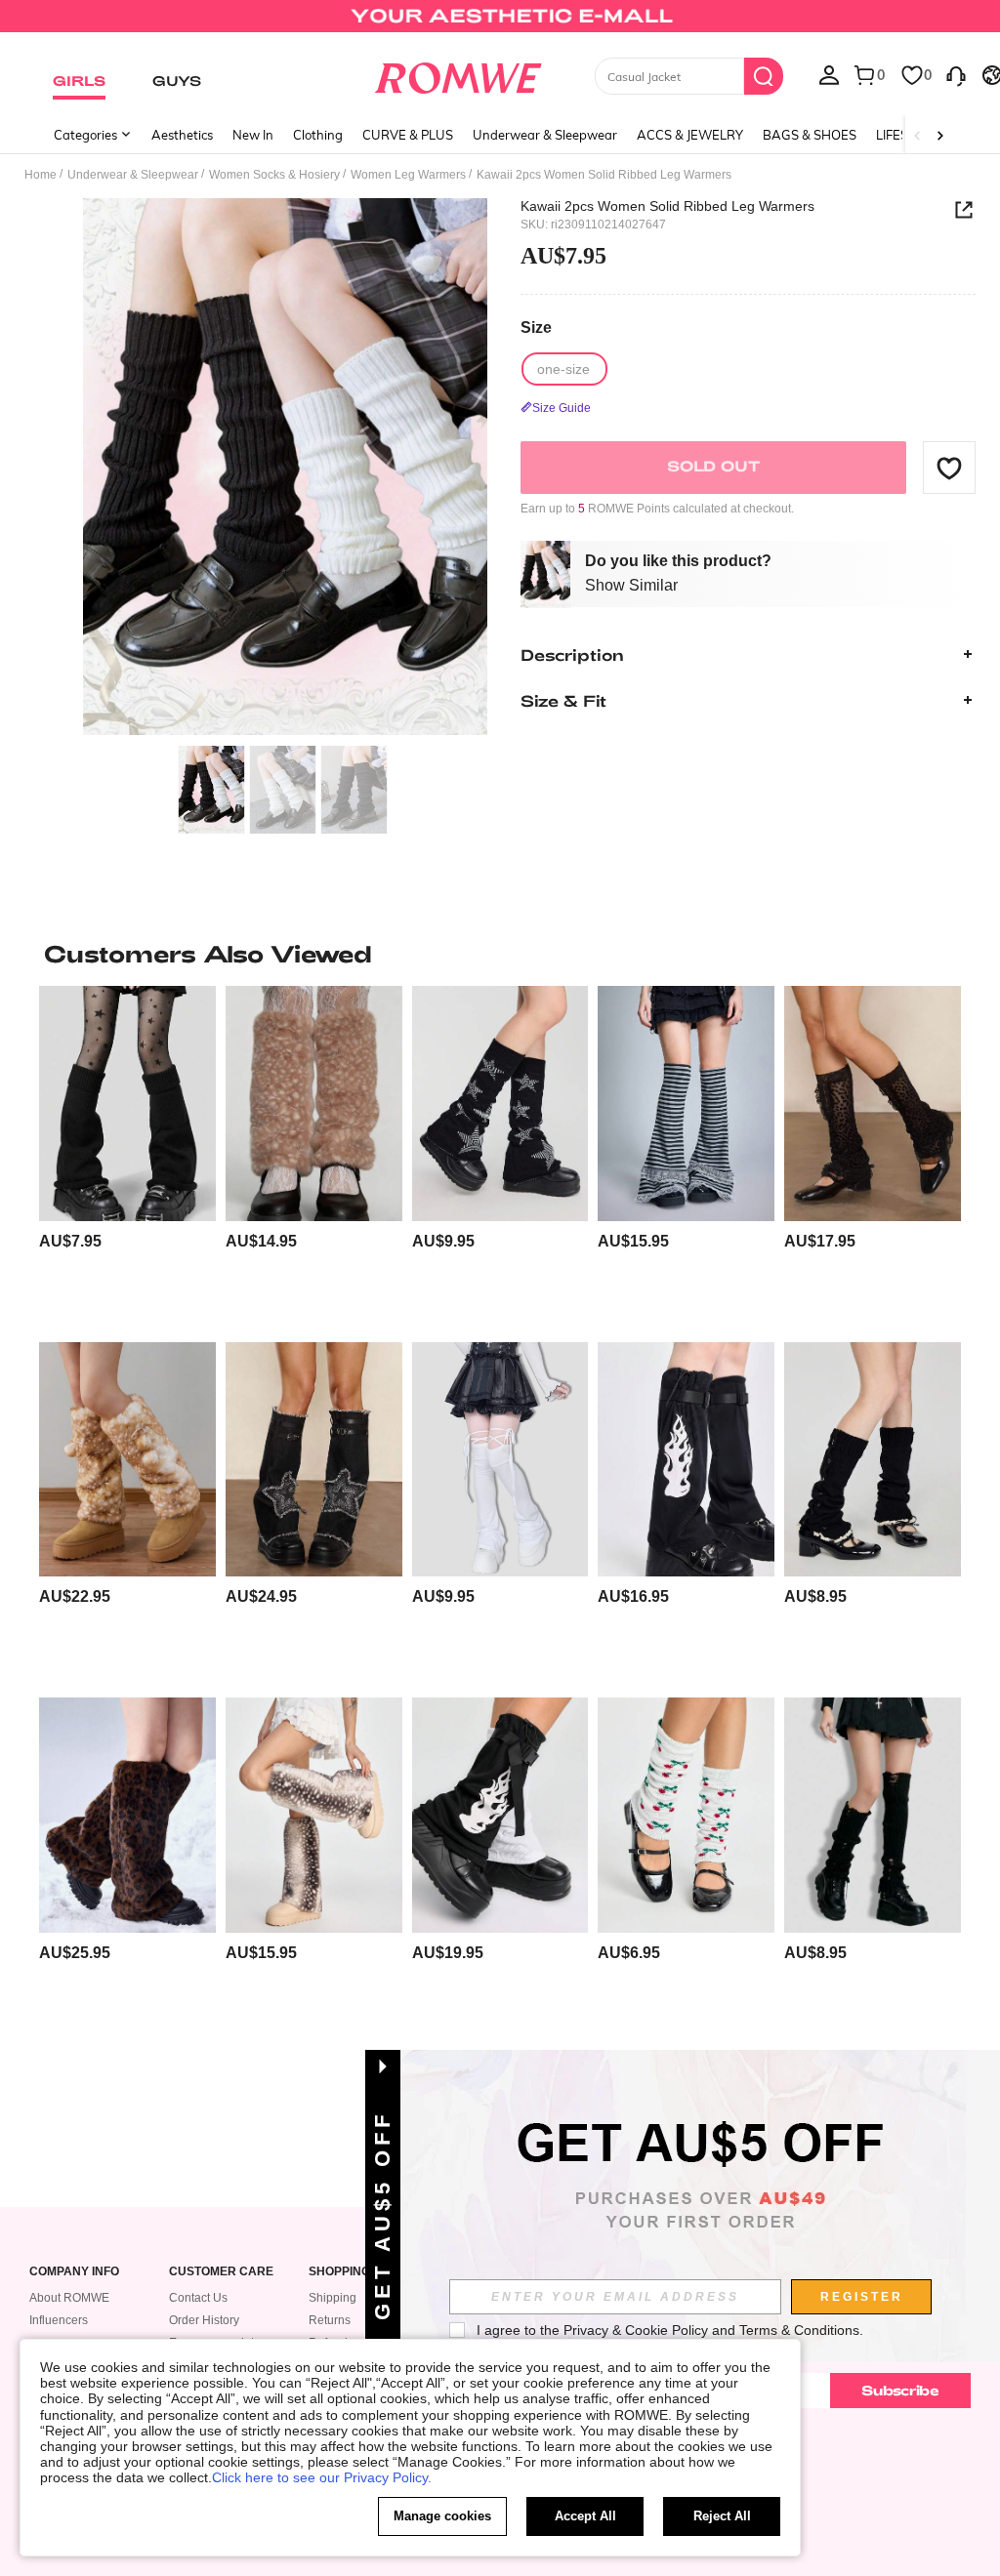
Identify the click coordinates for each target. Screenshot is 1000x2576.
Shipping (333, 2298)
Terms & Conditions (799, 2330)
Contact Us (198, 2298)
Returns (330, 2320)
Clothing (318, 135)
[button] (949, 468)
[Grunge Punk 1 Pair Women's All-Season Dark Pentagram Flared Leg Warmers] (500, 1103)
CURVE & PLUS (408, 135)
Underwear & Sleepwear (545, 135)
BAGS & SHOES (810, 135)
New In (253, 135)
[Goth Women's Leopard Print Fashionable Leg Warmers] (873, 1815)
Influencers (59, 2320)
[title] (500, 954)
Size (536, 327)
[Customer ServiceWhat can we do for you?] (956, 74)
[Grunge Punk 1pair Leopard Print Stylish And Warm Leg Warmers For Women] (127, 1815)
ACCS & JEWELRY (690, 135)
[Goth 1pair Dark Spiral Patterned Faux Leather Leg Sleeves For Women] (686, 1459)
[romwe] (458, 74)
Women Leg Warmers (408, 175)
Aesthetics (182, 135)
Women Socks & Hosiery (274, 175)
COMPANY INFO (74, 2272)
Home (41, 175)
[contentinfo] (70, 1241)
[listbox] (829, 74)
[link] (500, 23)
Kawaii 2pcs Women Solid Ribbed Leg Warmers (667, 206)
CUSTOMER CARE (221, 2272)
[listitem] (127, 1156)
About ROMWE (69, 2298)
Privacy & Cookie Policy (636, 2330)
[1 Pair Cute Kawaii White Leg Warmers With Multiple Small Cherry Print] (686, 1815)
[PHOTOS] (285, 467)
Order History (204, 2320)
